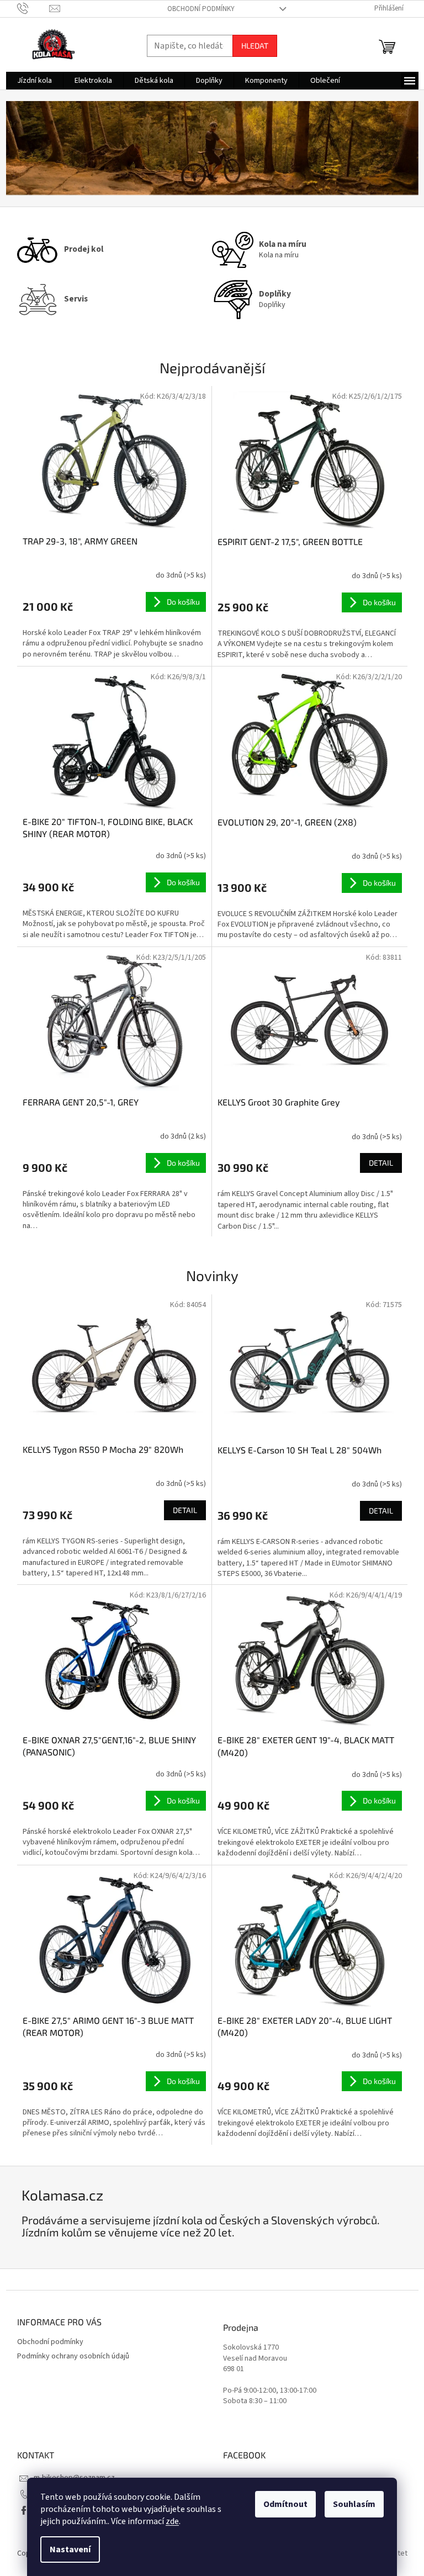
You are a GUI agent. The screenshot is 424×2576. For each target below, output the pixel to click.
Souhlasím (354, 2504)
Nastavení (70, 2549)
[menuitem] (35, 81)
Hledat (255, 46)
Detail (381, 1163)
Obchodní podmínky (201, 9)
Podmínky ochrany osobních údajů (73, 2356)
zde (172, 2521)
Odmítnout (285, 2504)
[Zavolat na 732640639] (33, 8)
